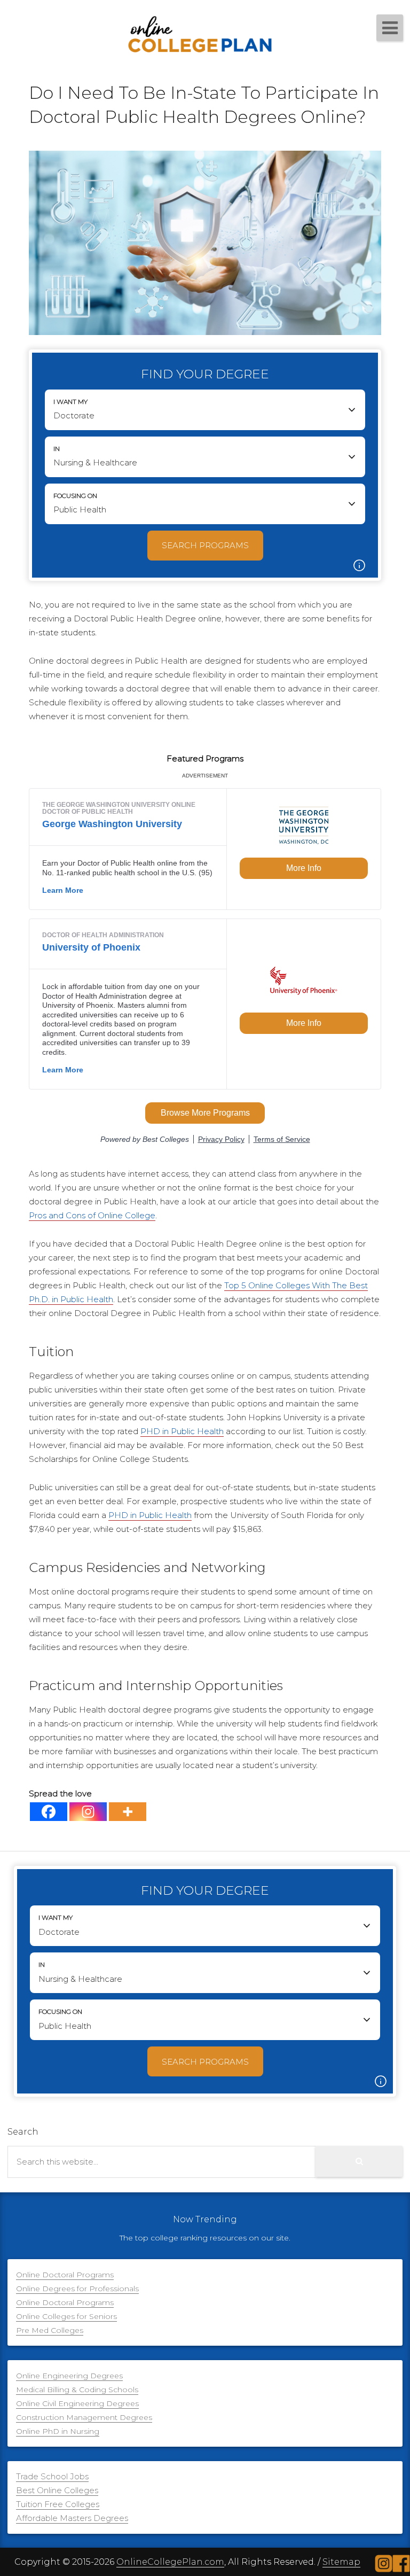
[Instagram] (88, 1812)
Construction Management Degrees (84, 2417)
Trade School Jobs (52, 2476)
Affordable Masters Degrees (72, 2518)
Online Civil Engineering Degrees (77, 2403)
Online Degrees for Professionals (77, 2289)
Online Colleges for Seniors (66, 2316)
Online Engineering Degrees (69, 2376)
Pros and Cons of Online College (92, 1215)
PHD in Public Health (182, 1431)
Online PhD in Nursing (58, 2431)
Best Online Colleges (57, 2490)
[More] (128, 1812)
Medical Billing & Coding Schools (77, 2390)
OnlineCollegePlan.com (170, 2562)
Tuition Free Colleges (58, 2504)
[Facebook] (49, 1812)
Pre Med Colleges (50, 2330)
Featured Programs (205, 758)
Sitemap (341, 2562)
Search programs (205, 545)
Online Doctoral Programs (65, 2275)
